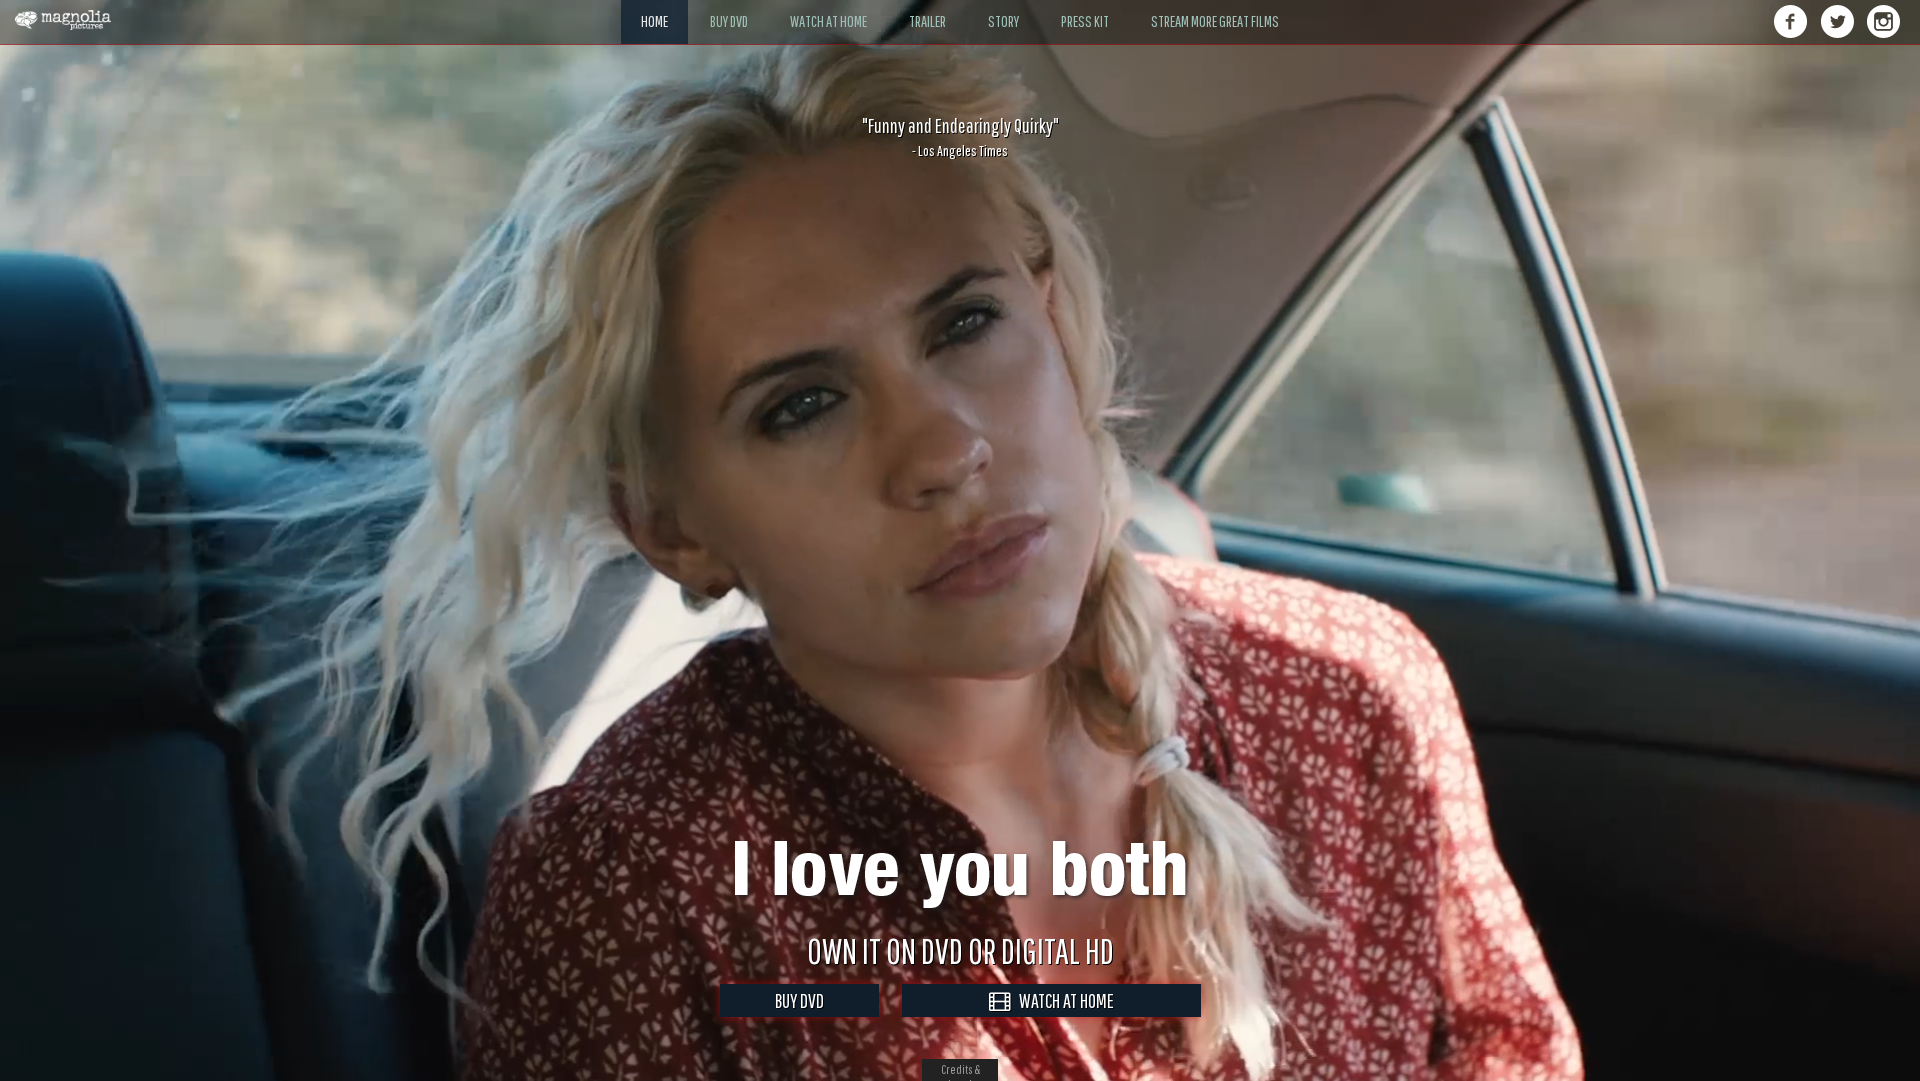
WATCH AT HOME (1062, 1000)
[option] (960, 137)
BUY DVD (799, 1000)
